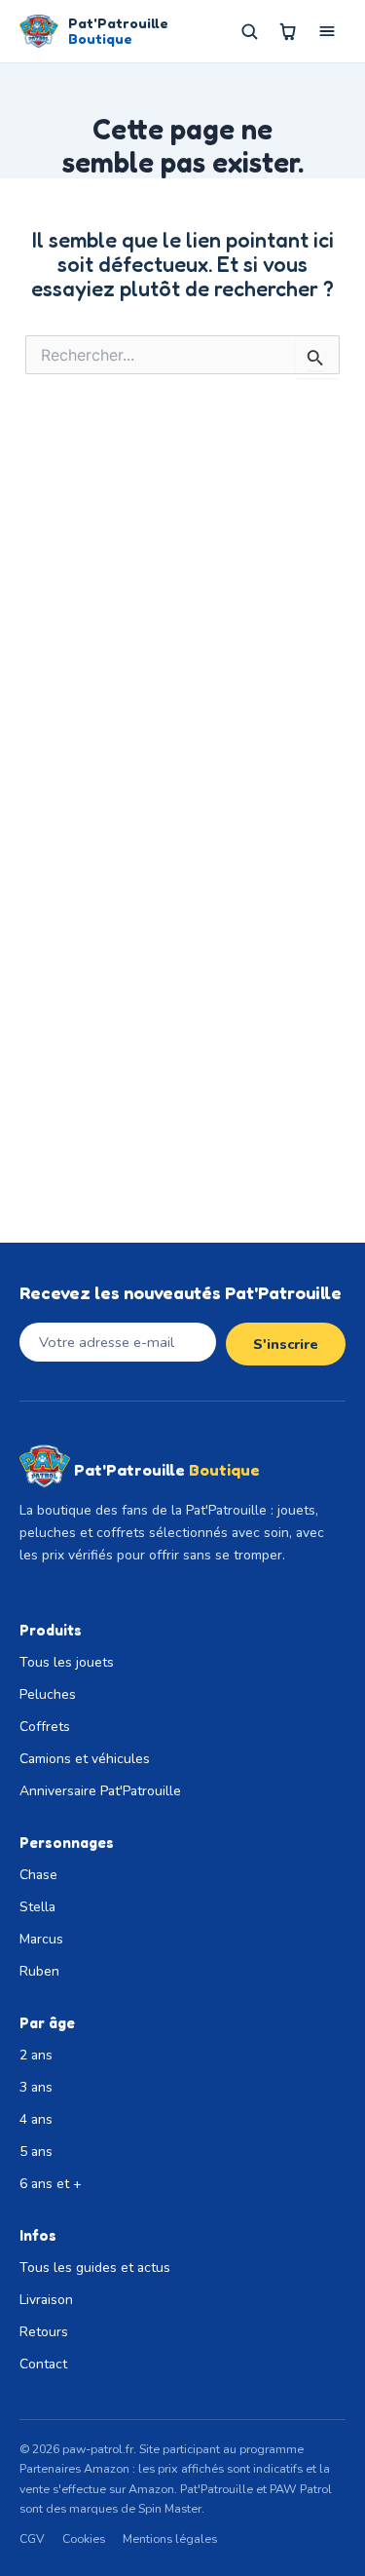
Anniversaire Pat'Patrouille (100, 1791)
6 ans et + (51, 2184)
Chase (38, 1875)
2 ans (36, 2055)
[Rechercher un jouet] (249, 31)
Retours (44, 2332)
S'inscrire (286, 1344)
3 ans (36, 2087)
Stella (37, 1907)
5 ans (36, 2152)
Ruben (39, 1971)
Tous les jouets (67, 1662)
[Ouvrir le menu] (327, 31)
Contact (43, 2364)
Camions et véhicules (85, 1759)
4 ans (36, 2119)
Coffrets (45, 1727)
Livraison (46, 2300)
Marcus (41, 1939)
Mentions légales (170, 2538)
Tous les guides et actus (95, 2268)
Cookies (84, 2538)
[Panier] (288, 31)
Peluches (48, 1694)
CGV (32, 2538)
